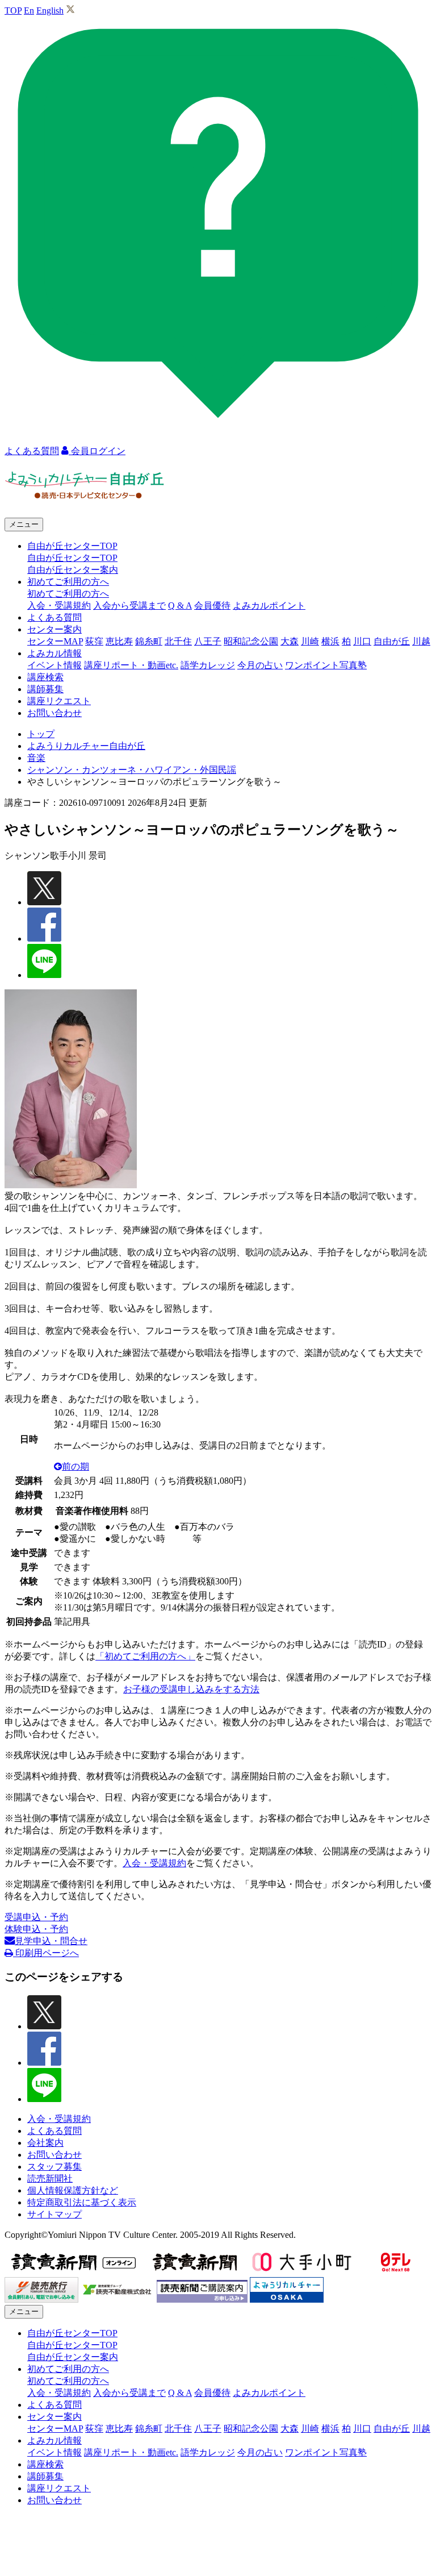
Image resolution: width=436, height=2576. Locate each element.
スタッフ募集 (54, 2167)
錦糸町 (149, 641)
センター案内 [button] (54, 629)
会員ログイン (97, 451)
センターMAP (55, 641)
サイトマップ (54, 2214)
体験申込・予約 (36, 1929)
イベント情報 (54, 665)
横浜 (330, 641)
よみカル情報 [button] (54, 653)
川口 (362, 641)
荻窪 (94, 641)
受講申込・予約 (36, 1917)
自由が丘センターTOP (72, 558)
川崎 (310, 641)
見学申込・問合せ (51, 1941)
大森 (290, 641)
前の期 (76, 1466)
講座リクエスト (59, 701)
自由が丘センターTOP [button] (72, 546)
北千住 (178, 641)
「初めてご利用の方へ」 (145, 1656)
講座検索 (45, 677)
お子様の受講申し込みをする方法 (191, 1689)
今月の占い (260, 665)
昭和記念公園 (251, 641)
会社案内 (45, 2143)
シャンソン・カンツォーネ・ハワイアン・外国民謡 (132, 770)
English (50, 11)
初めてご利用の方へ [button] (68, 582)
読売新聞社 (50, 2178)
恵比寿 (119, 641)
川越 (421, 641)
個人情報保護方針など (73, 2190)
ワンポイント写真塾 (326, 665)
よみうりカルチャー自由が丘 (86, 746)
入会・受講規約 (59, 605)
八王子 (208, 641)
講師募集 (45, 689)
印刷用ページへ (46, 1953)
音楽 (36, 758)
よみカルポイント (269, 605)
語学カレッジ (208, 665)
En (29, 11)
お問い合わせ (54, 713)
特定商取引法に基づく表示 (82, 2202)
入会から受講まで (129, 605)
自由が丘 (392, 641)
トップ (41, 734)
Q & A (180, 605)
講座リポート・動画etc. (131, 665)
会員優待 (212, 605)
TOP (13, 11)
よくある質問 (54, 617)
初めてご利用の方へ (68, 594)
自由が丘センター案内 (73, 570)
